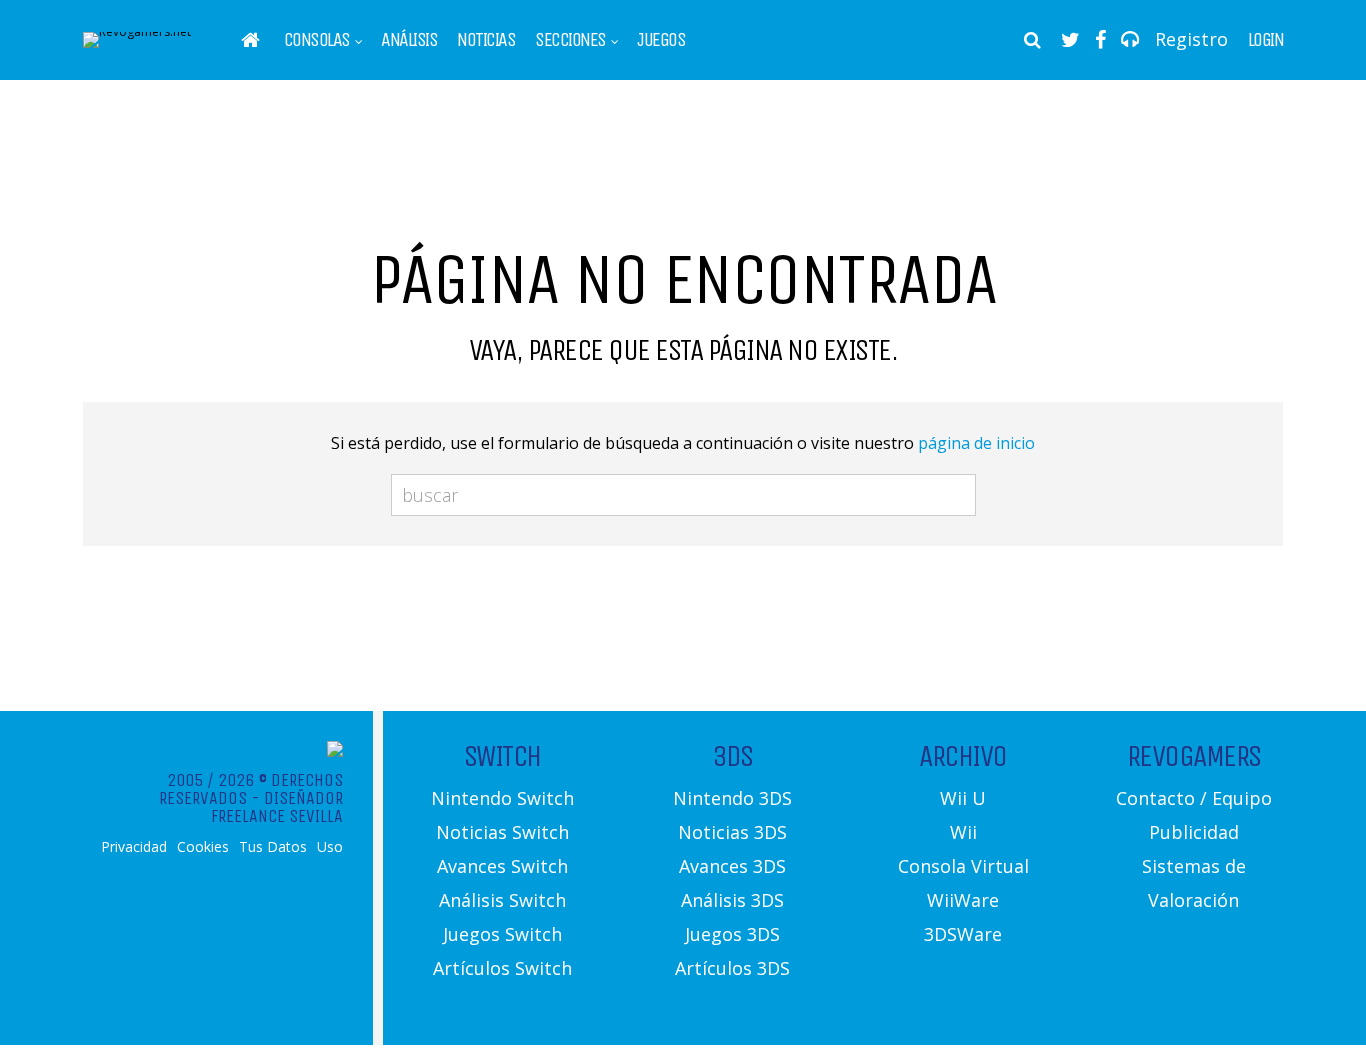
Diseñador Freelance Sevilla (277, 807)
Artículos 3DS (732, 968)
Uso (330, 847)
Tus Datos (273, 847)
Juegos (661, 40)
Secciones (570, 40)
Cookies (203, 847)
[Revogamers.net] (137, 31)
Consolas (317, 40)
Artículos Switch (502, 968)
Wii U (963, 798)
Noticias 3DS (732, 832)
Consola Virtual (963, 866)
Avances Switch (502, 866)
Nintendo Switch (502, 798)
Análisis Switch (502, 900)
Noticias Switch (502, 832)
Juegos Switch (502, 934)
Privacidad (134, 847)
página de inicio (976, 443)
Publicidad (1194, 832)
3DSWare (963, 934)
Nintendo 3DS (732, 798)
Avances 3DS (732, 866)
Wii (963, 832)
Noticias (486, 40)
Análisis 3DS (732, 900)
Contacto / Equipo (1194, 798)
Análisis (409, 40)
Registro (1191, 39)
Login (1266, 40)
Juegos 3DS (732, 934)
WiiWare (963, 900)
